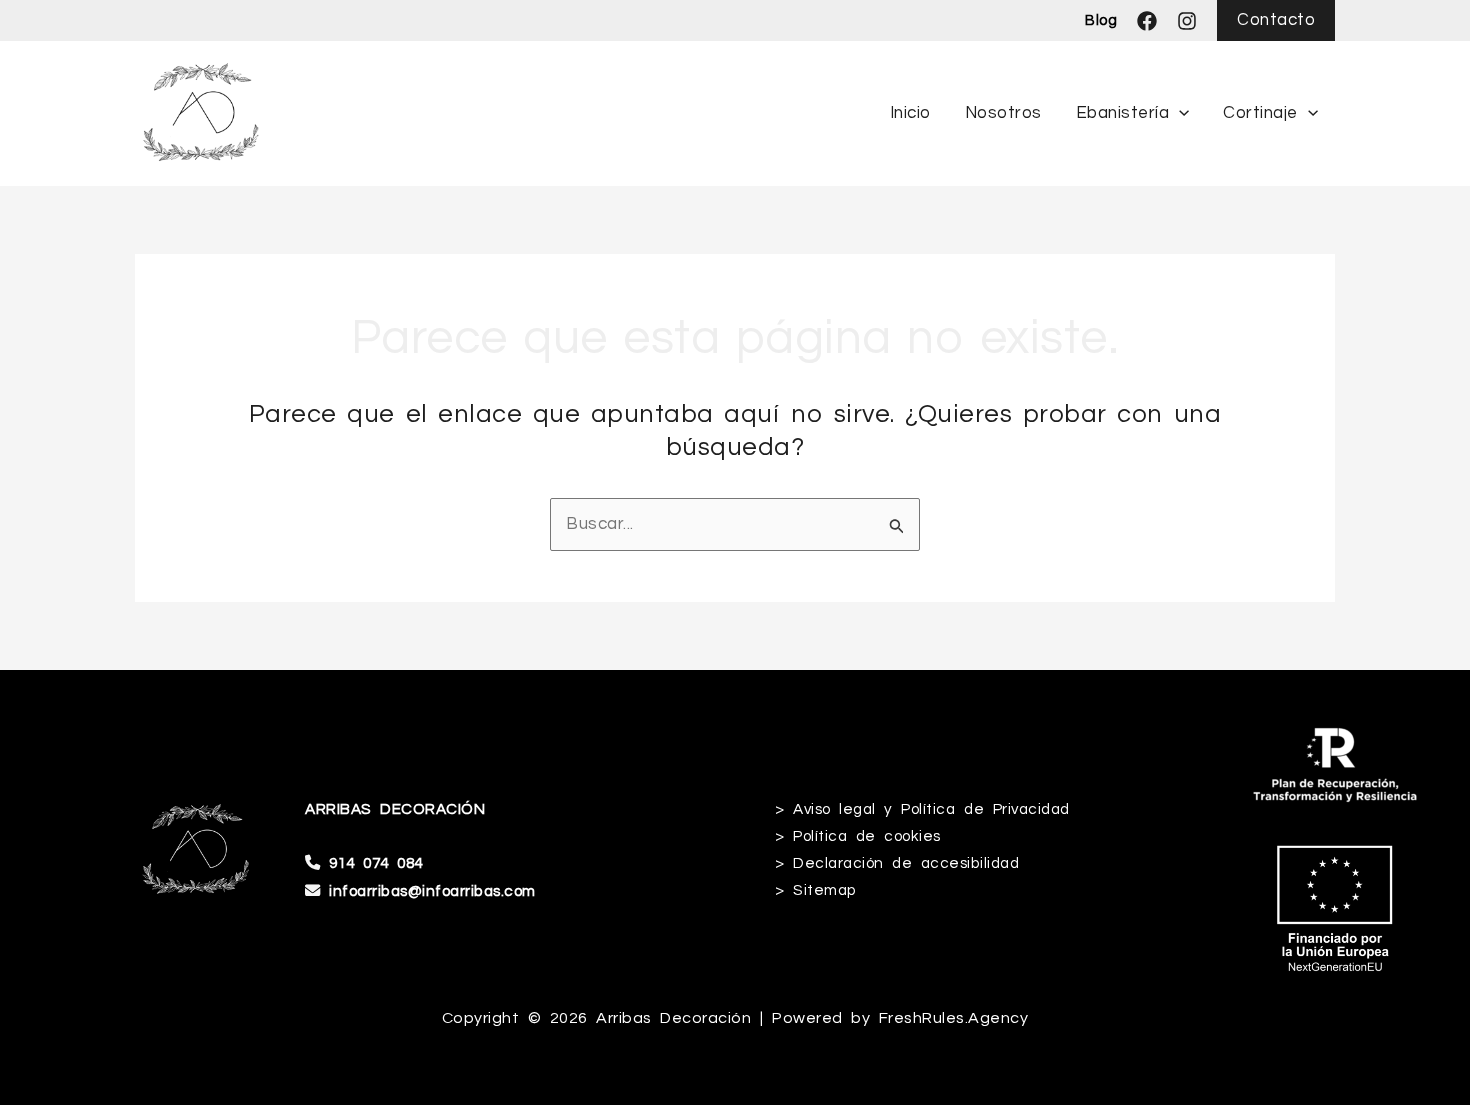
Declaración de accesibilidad (906, 863)
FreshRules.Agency (954, 1018)
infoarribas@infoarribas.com (432, 891)
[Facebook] (1147, 21)
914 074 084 (376, 863)
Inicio (910, 113)
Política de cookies (867, 836)
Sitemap (825, 890)
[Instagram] (1187, 21)
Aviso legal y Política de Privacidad (931, 809)
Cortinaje (1260, 113)
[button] (1276, 20)
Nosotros (1003, 113)
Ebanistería (1123, 113)
